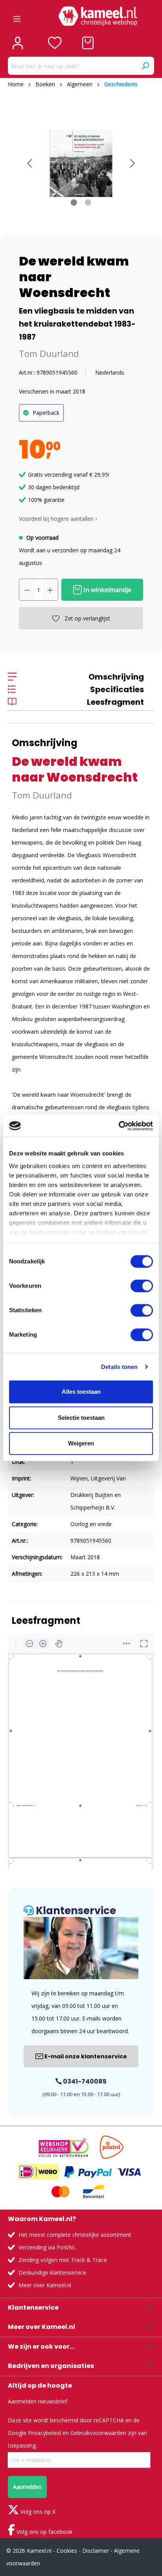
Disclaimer (96, 2551)
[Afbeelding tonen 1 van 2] (74, 202)
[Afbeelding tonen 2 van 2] (88, 202)
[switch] (142, 1286)
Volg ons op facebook (44, 2532)
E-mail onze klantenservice (85, 2056)
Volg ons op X (37, 2512)
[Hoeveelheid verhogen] (50, 590)
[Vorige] (29, 163)
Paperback (46, 413)
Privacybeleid (44, 2433)
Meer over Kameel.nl (45, 2285)
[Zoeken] (145, 66)
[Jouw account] (18, 43)
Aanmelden (27, 2487)
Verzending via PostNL (47, 2247)
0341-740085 (84, 2081)
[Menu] (17, 16)
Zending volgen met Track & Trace (63, 2260)
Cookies (67, 2551)
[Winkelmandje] (88, 43)
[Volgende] (133, 163)
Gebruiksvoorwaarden (98, 2433)
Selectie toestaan (81, 1418)
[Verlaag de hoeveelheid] (27, 590)
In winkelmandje (107, 590)
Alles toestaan (81, 1392)
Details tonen (119, 1367)
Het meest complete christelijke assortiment (75, 2235)
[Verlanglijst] (55, 43)
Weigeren (81, 1443)
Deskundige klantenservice (52, 2272)
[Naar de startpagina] (98, 16)
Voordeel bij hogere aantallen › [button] (58, 519)
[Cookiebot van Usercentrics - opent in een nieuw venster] (119, 1126)
